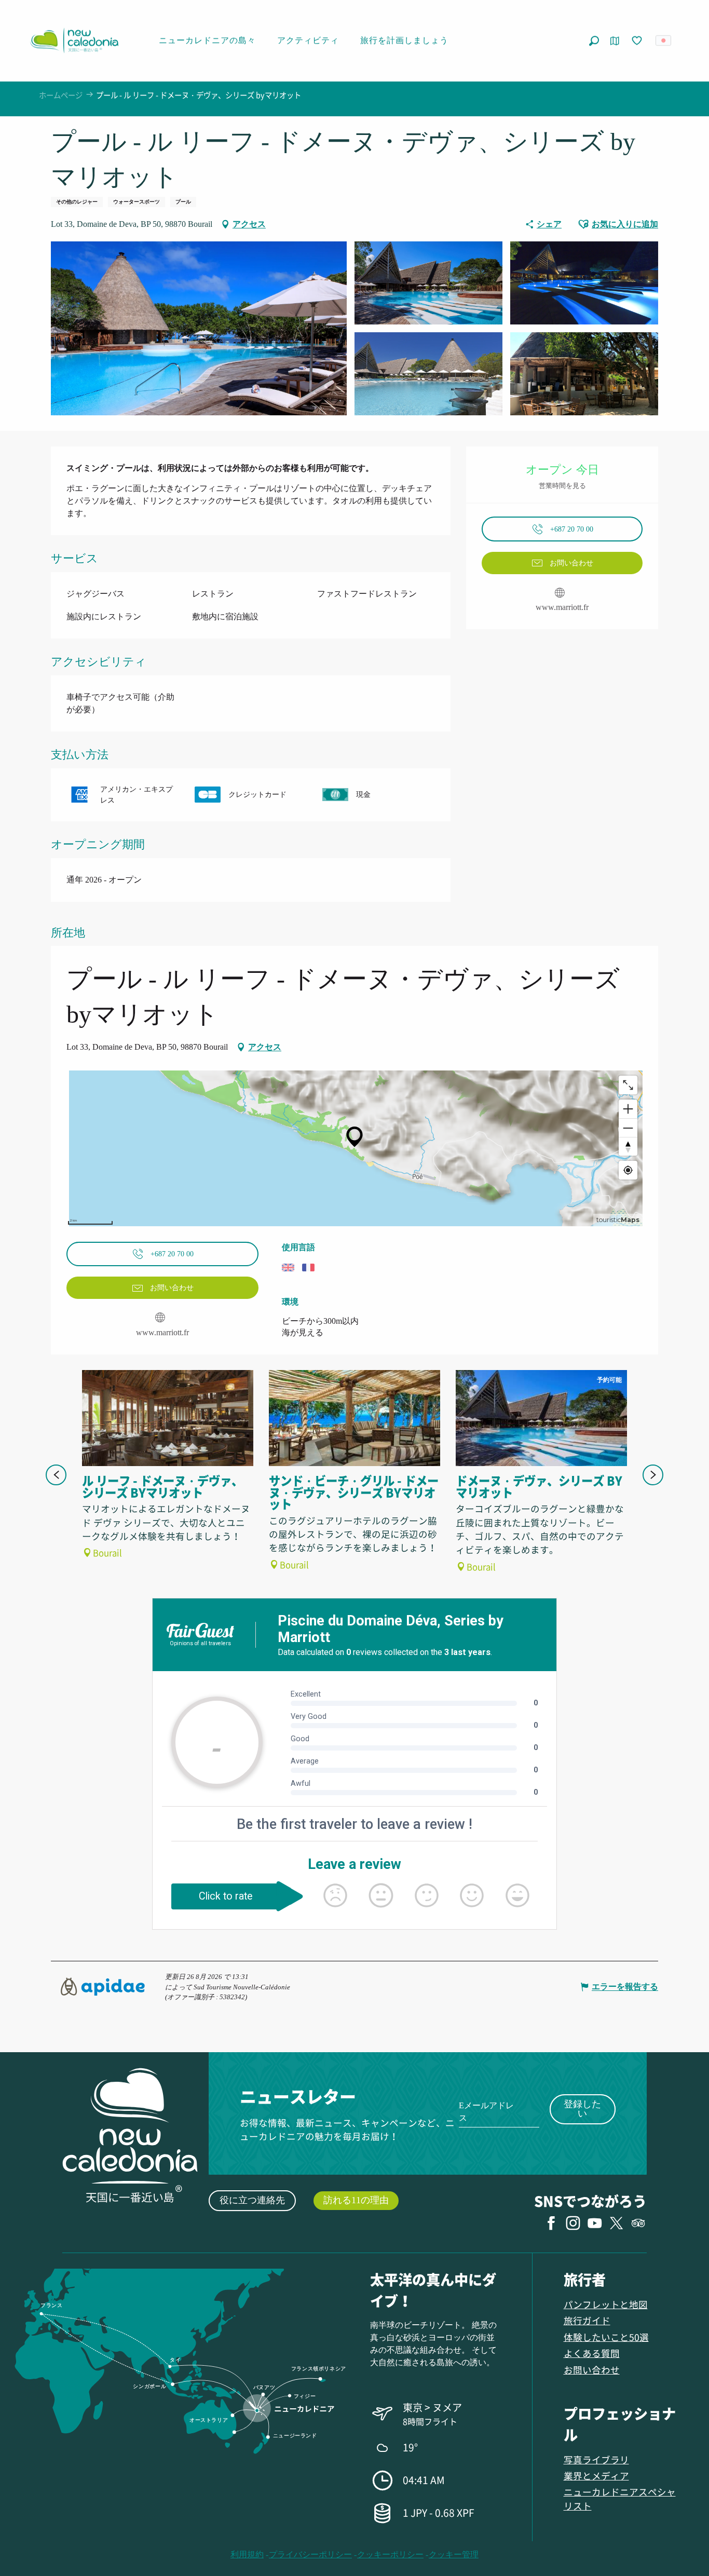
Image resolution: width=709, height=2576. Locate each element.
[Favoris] (638, 41)
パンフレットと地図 (606, 2304)
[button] (594, 41)
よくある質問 (592, 2353)
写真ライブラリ (596, 2459)
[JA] (664, 40)
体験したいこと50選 (606, 2337)
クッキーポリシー (390, 2554)
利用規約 (247, 2554)
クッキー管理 (454, 2554)
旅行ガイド (587, 2320)
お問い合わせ (592, 2370)
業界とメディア (596, 2476)
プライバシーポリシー (310, 2554)
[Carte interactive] (615, 41)
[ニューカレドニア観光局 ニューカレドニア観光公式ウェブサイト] (74, 40)
